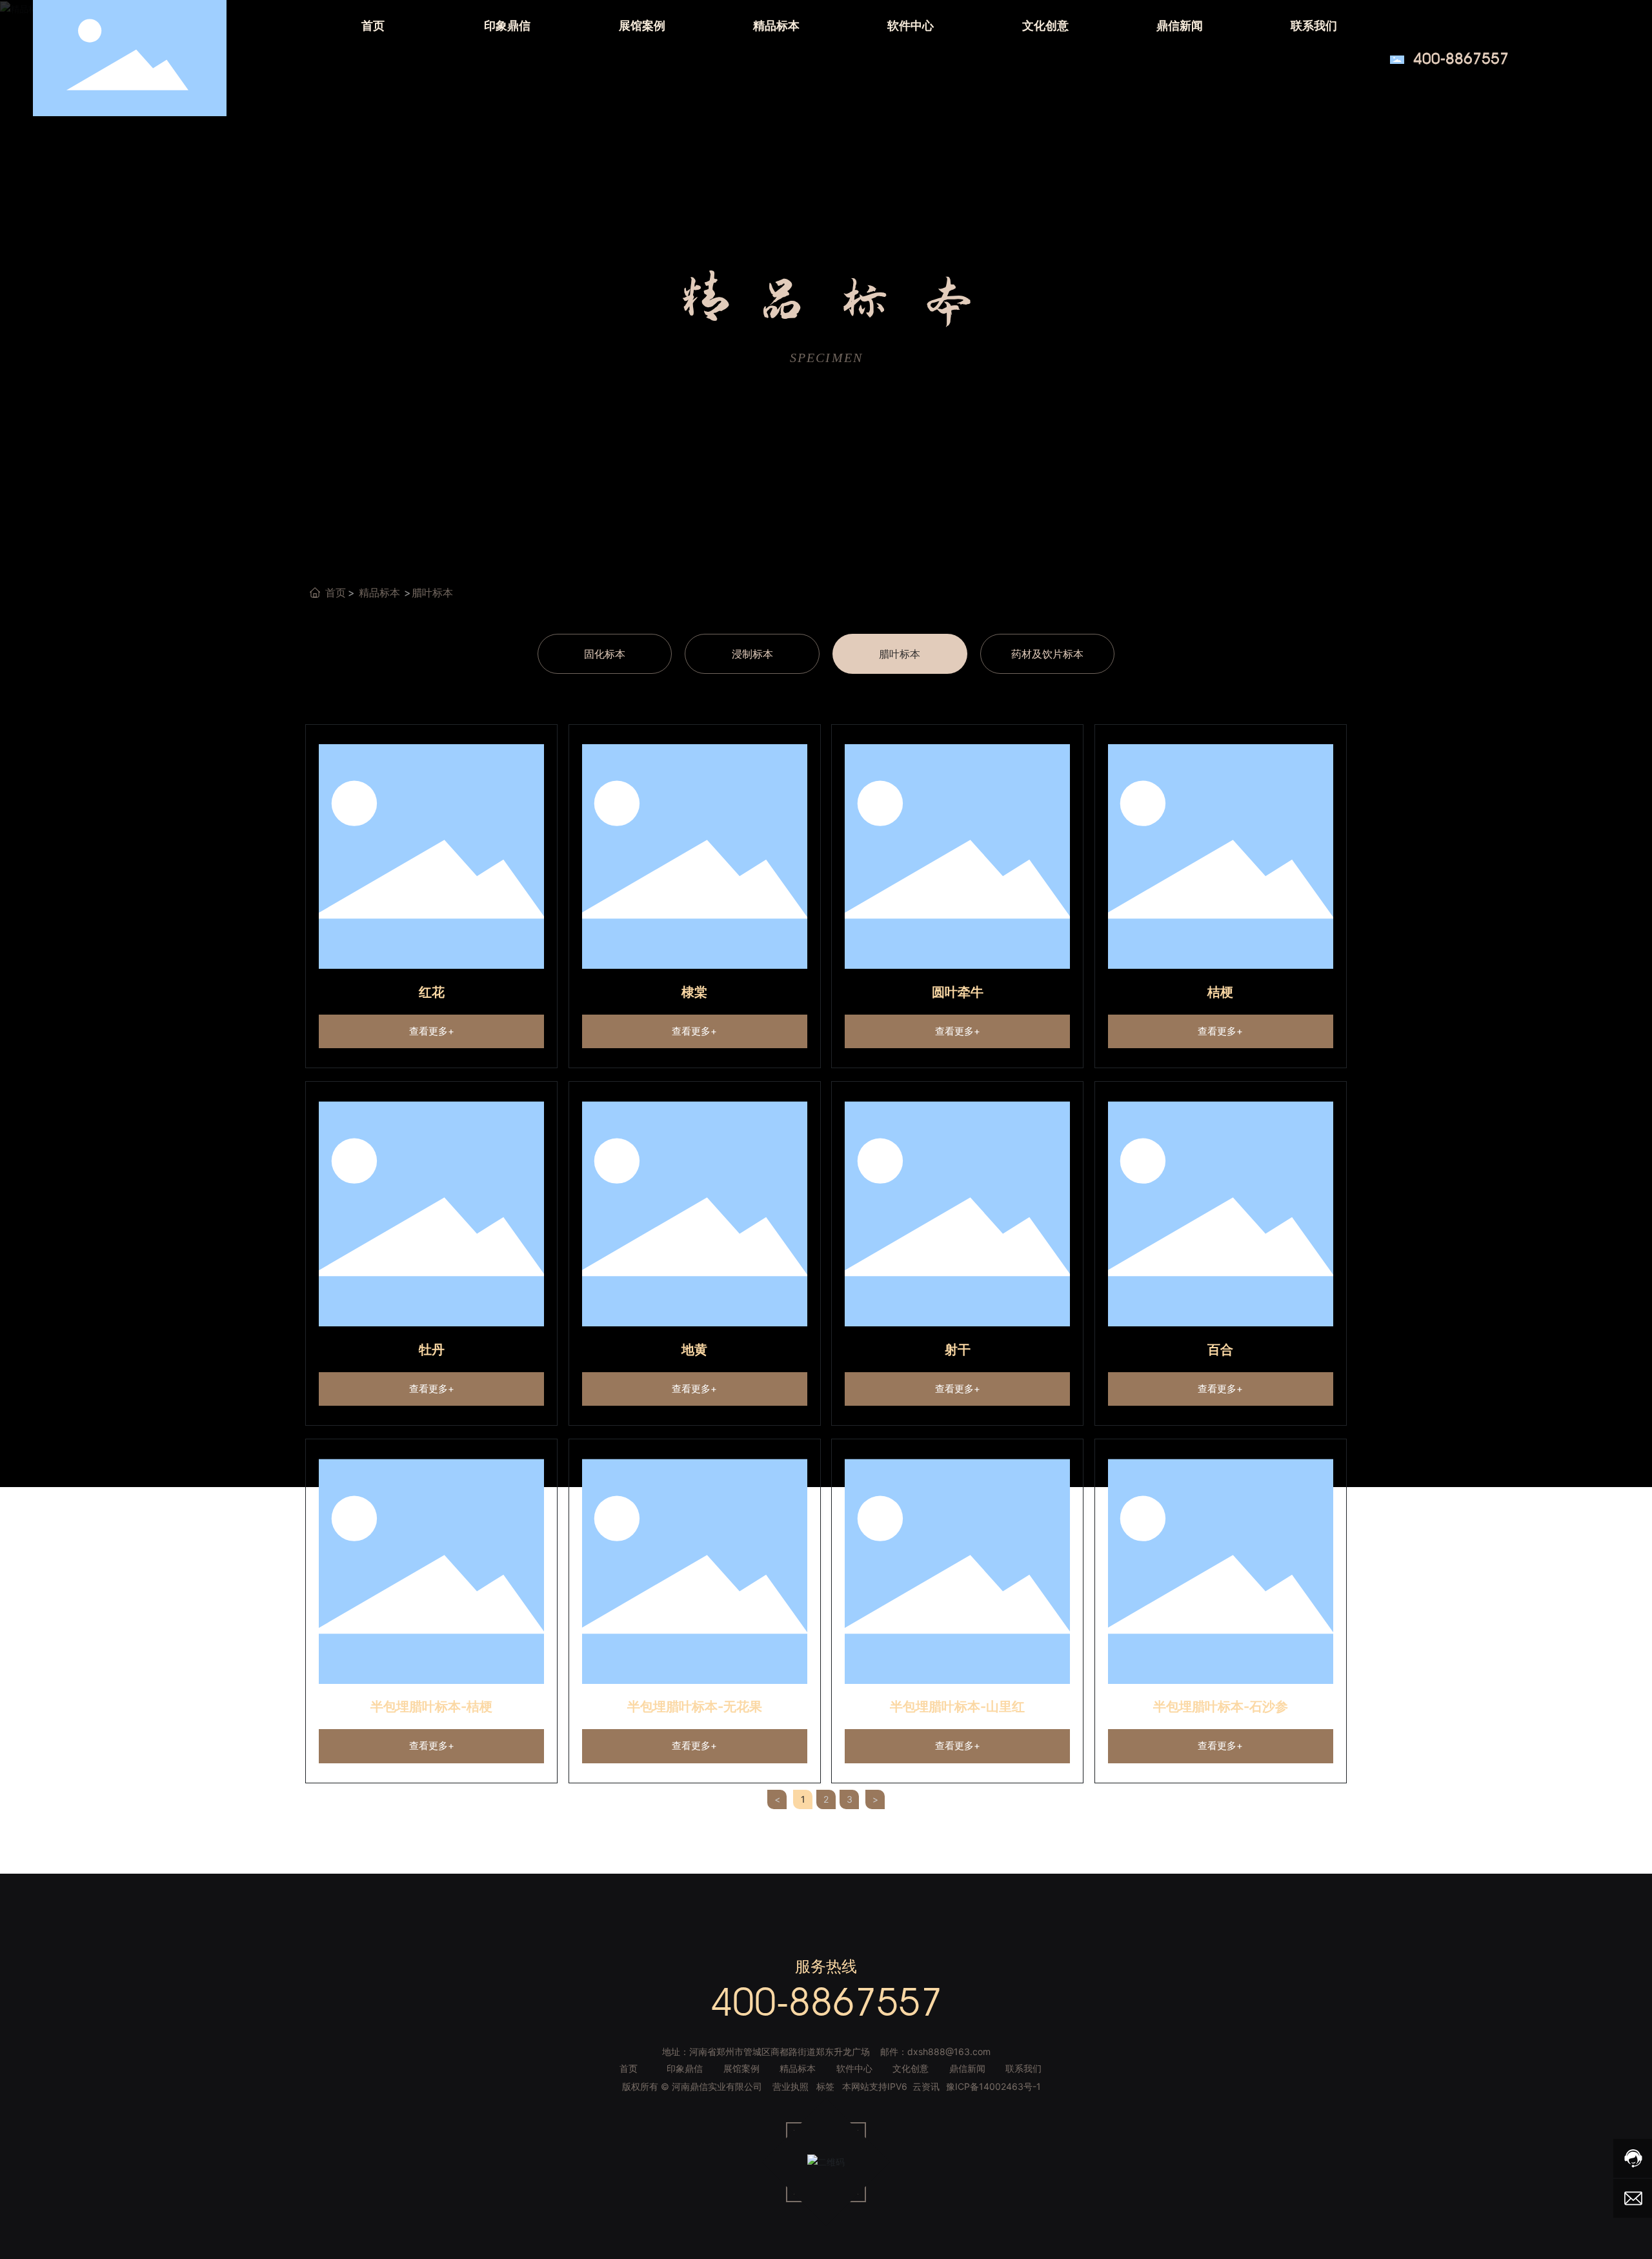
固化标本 (605, 654)
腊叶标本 (900, 654)
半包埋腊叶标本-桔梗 (431, 1707)
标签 (825, 2086)
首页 (629, 2068)
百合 (1220, 1350)
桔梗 (1220, 992)
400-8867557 (1461, 58)
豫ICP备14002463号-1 (993, 2086)
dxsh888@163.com (949, 2051)
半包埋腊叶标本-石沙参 (1221, 1707)
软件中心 (854, 2068)
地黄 (694, 1350)
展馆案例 (741, 2068)
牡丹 (432, 1350)
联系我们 (1023, 2068)
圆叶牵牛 (958, 992)
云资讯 (926, 2086)
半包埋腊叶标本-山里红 (957, 1707)
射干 (958, 1350)
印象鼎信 (685, 2068)
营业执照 (791, 2086)
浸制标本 (752, 654)
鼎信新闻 (967, 2068)
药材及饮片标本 (1047, 654)
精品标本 (379, 593)
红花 (432, 992)
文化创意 (911, 2068)
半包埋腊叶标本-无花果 (695, 1707)
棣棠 (694, 992)
